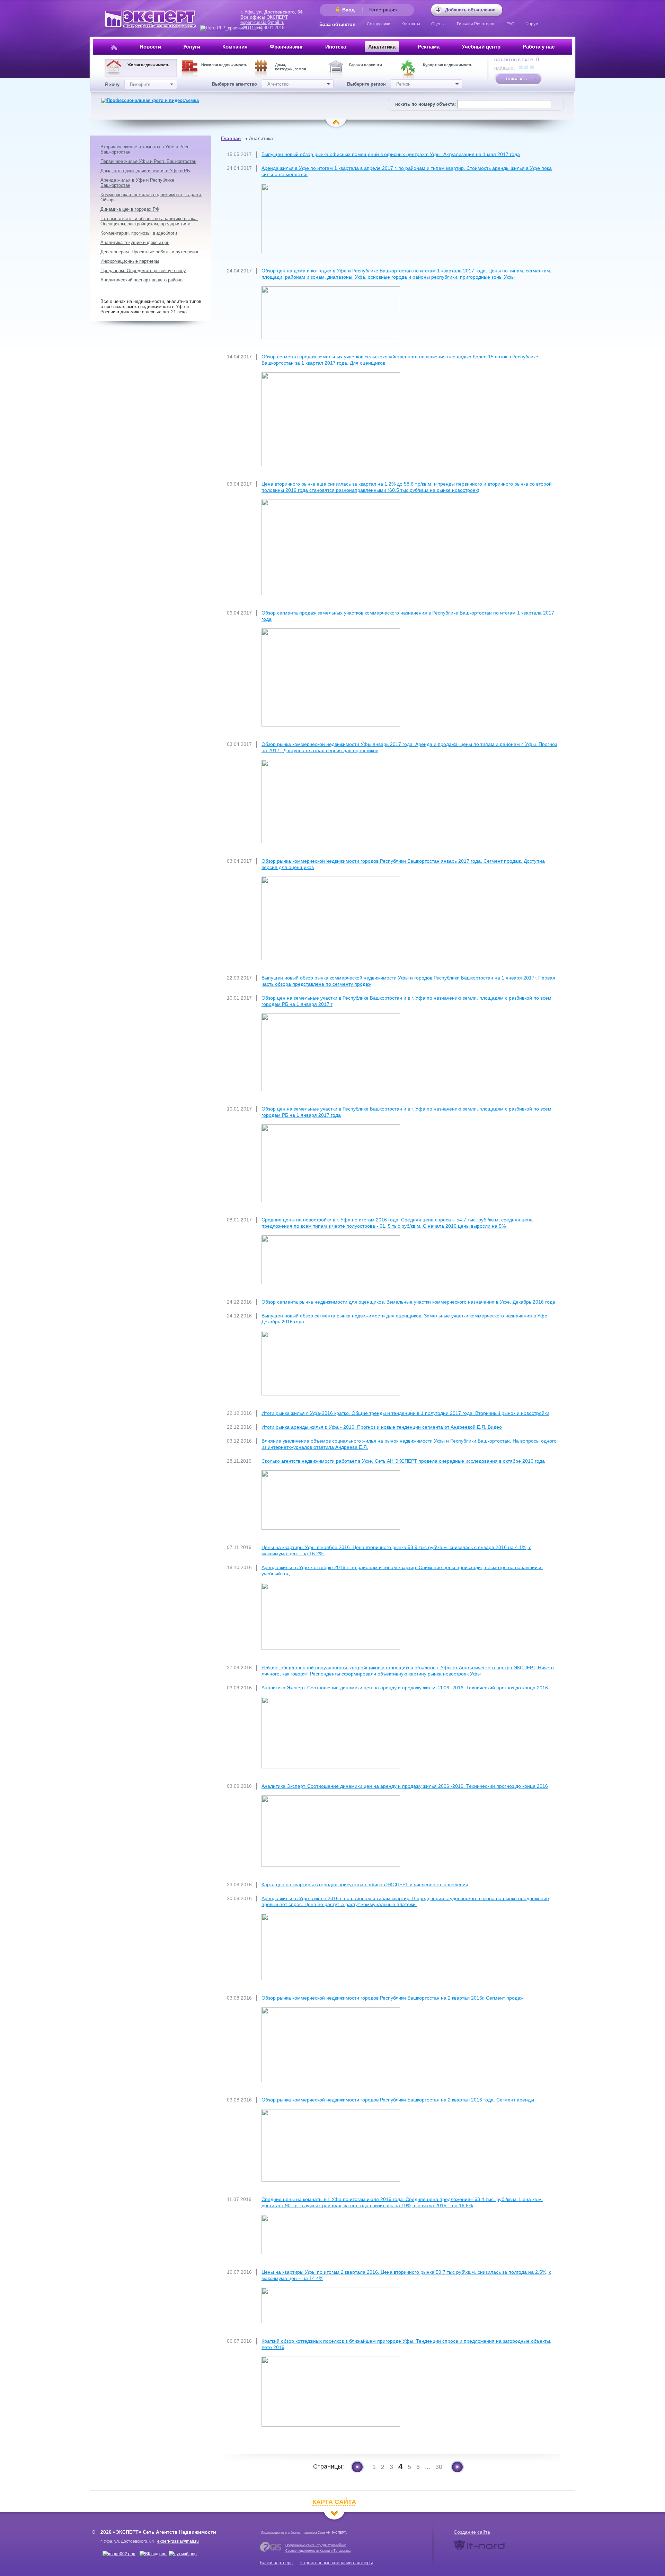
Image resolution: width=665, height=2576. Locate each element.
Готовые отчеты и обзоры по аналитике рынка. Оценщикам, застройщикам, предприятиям (149, 221)
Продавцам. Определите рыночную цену (143, 271)
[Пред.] (357, 2467)
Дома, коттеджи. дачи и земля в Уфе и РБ (145, 171)
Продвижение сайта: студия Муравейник (316, 2545)
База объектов (338, 24)
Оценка (438, 24)
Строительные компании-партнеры (336, 2563)
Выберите (140, 84)
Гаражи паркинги (366, 65)
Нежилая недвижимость (224, 65)
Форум (532, 24)
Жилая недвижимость (148, 65)
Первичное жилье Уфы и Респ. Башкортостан (148, 161)
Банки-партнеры (277, 2563)
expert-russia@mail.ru (262, 22)
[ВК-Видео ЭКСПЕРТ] (153, 2554)
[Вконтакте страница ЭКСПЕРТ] (119, 2554)
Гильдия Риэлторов (476, 24)
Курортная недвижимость (448, 65)
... (428, 2467)
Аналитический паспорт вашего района (141, 280)
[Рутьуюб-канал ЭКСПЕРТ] (183, 2554)
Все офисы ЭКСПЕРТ (264, 17)
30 (439, 2467)
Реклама (429, 47)
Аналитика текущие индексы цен (135, 242)
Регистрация (383, 10)
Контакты (411, 24)
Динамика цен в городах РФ (130, 209)
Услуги (192, 47)
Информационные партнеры (130, 261)
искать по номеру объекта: (425, 104)
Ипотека (336, 47)
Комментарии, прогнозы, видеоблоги (139, 233)
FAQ (510, 24)
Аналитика (382, 47)
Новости (150, 47)
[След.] (457, 2467)
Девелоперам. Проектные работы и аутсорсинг (150, 252)
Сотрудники (379, 24)
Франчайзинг (286, 47)
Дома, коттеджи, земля (290, 67)
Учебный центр (481, 47)
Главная (231, 138)
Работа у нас (539, 47)
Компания (235, 47)
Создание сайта (472, 2532)
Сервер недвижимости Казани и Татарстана (318, 2551)
